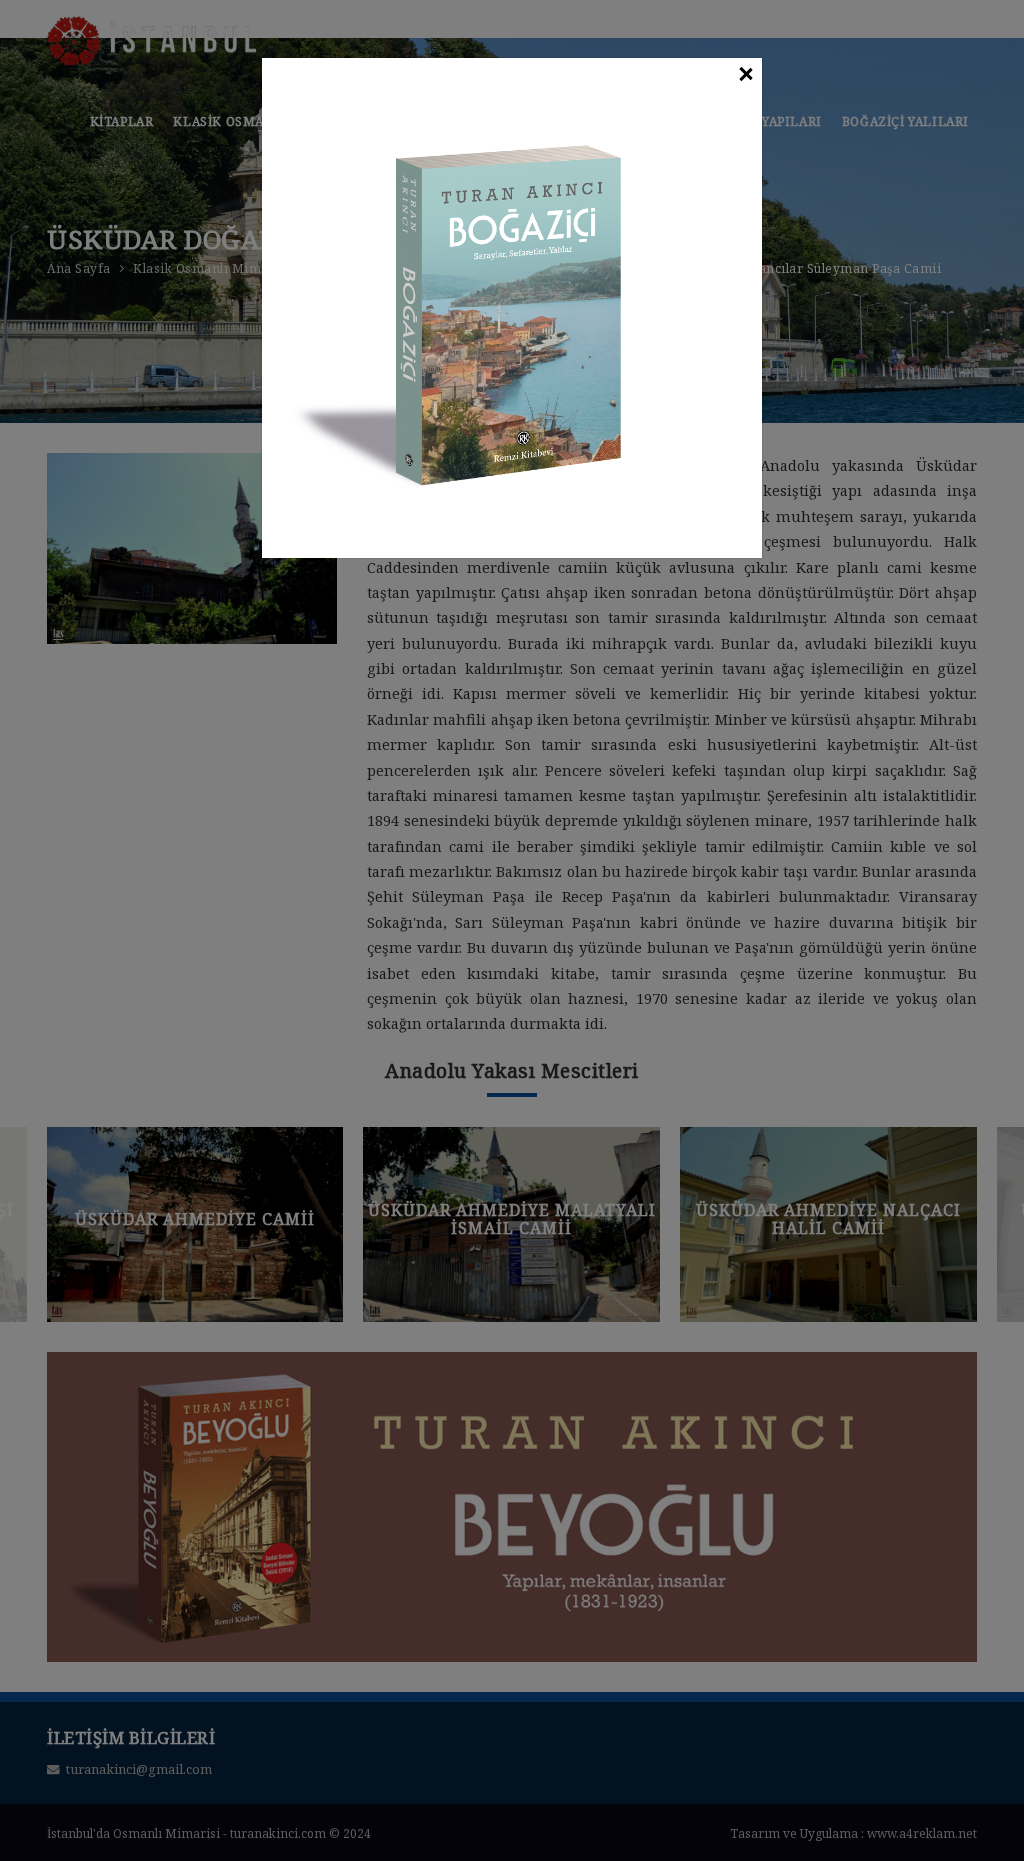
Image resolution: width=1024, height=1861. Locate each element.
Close (745, 75)
